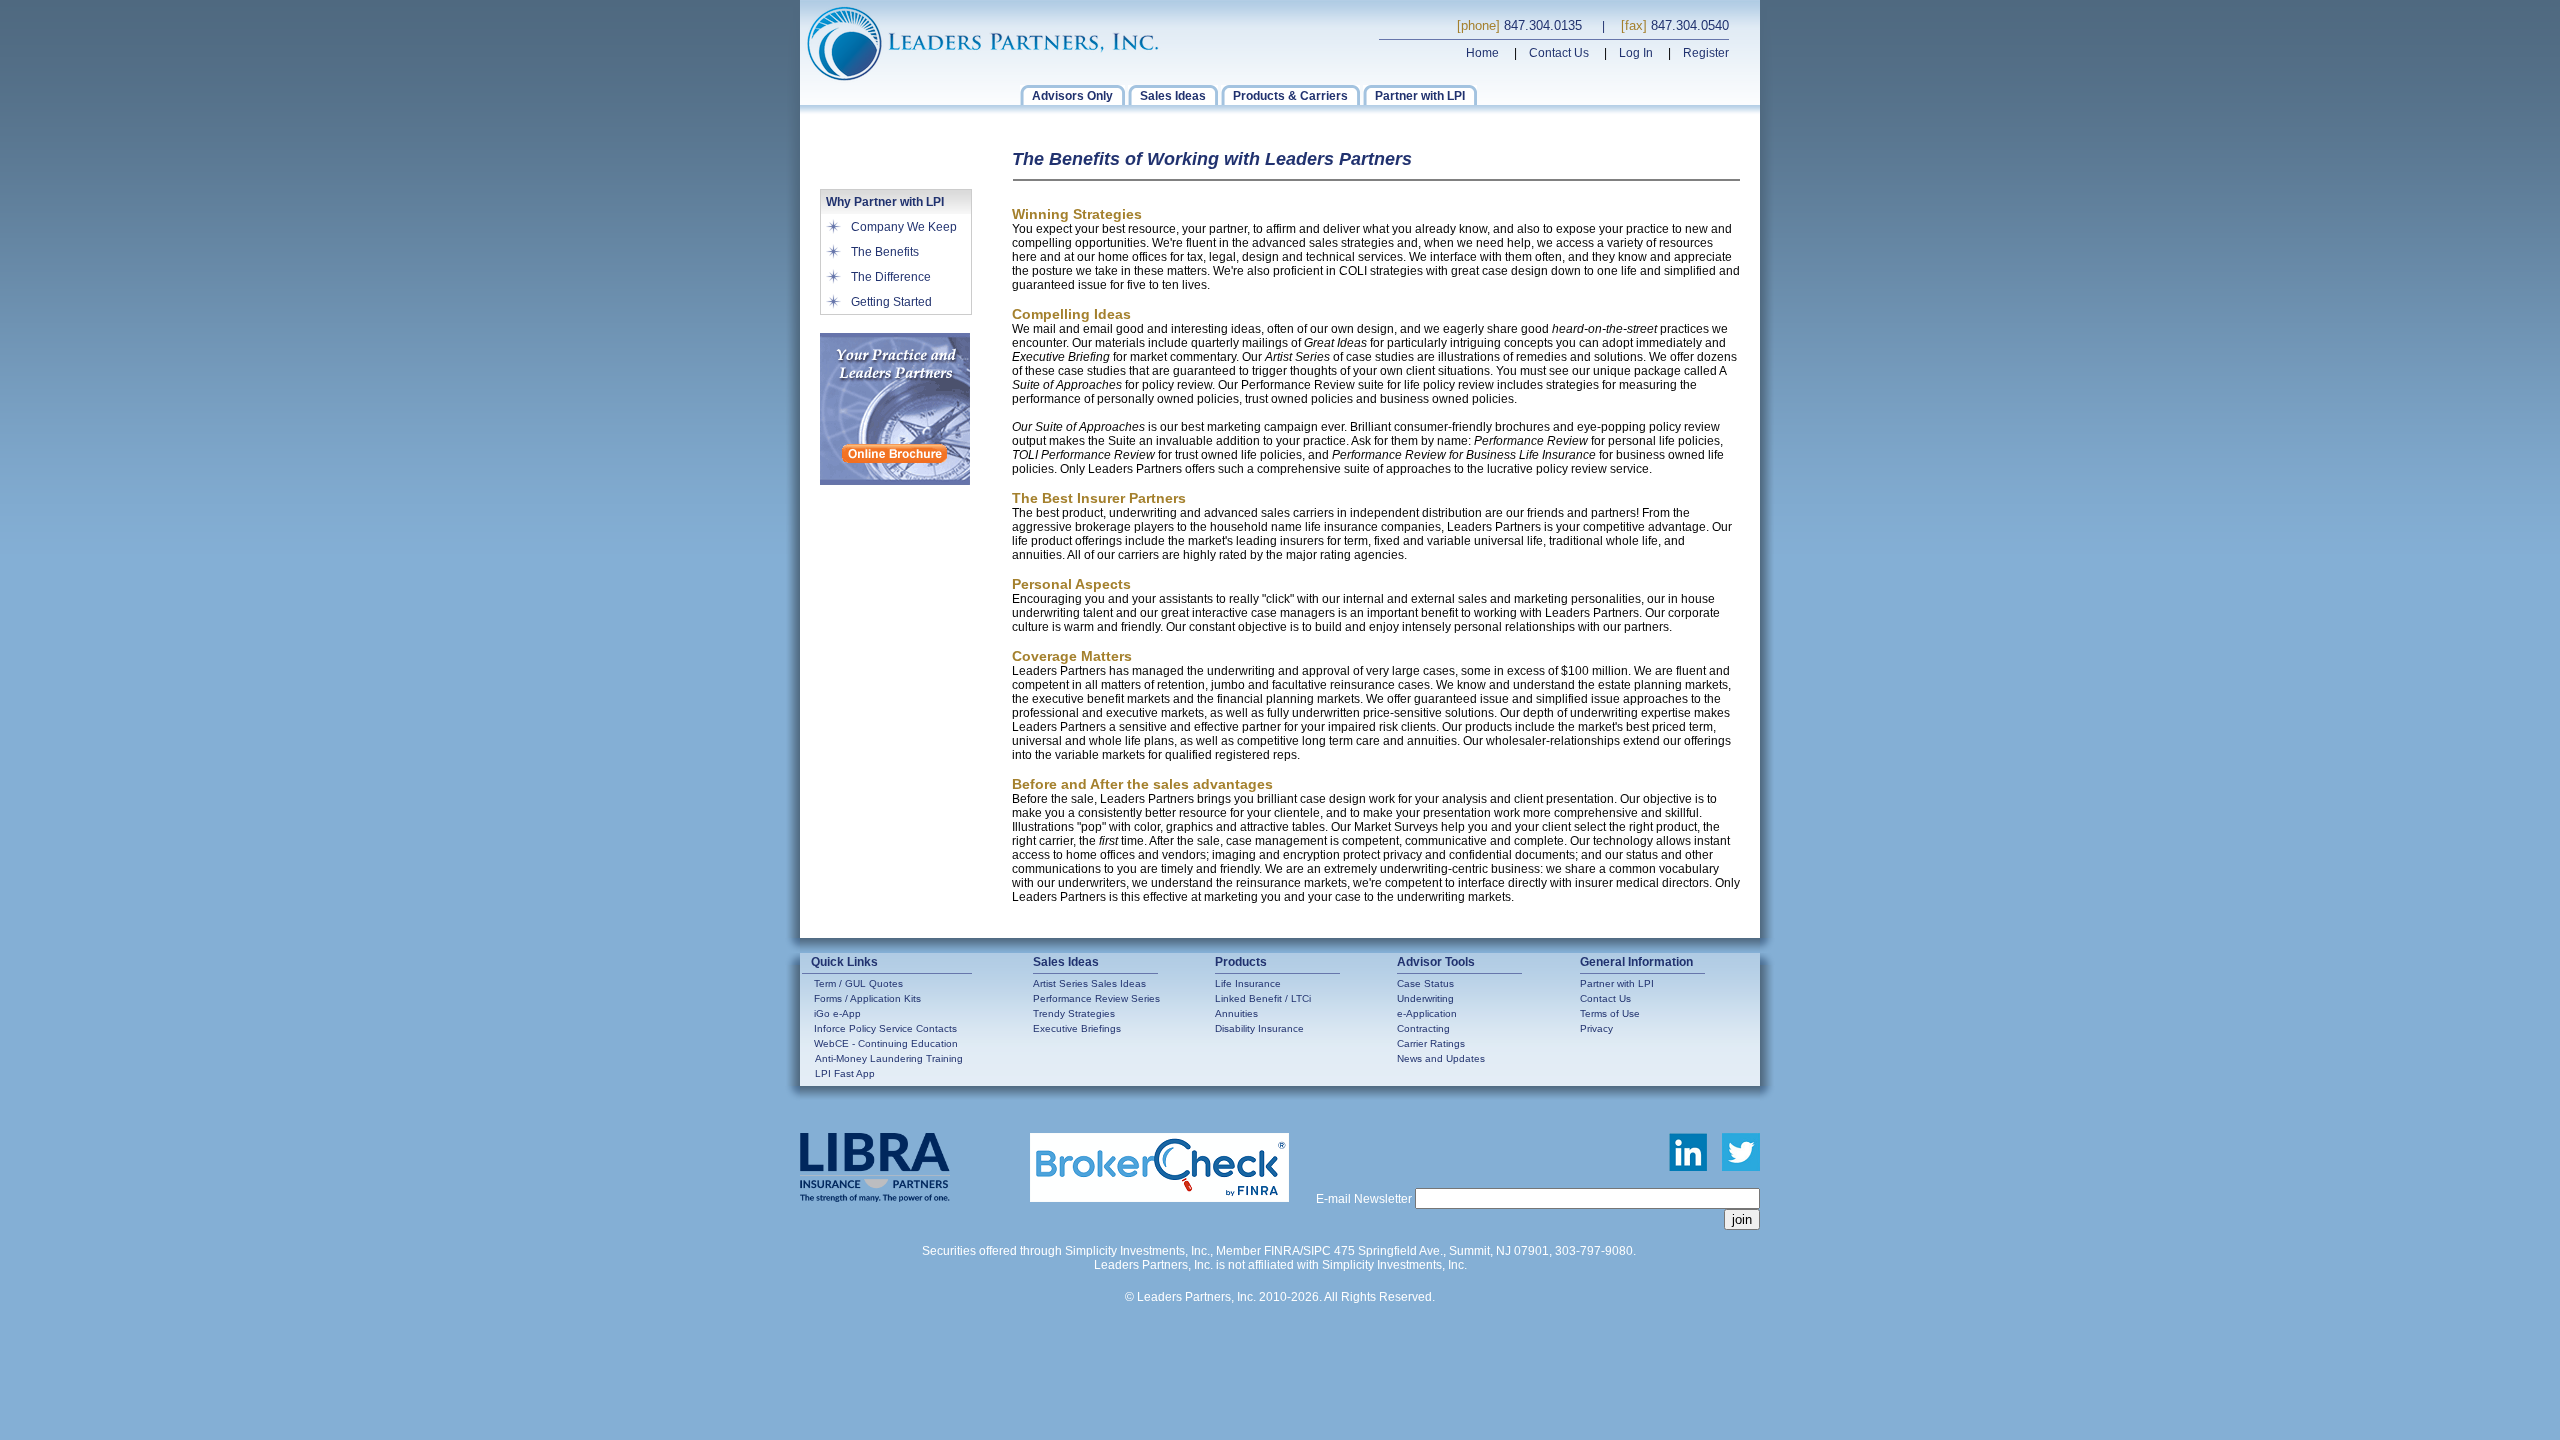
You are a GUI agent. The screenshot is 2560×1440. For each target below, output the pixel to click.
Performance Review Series (1096, 998)
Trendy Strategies (1074, 1013)
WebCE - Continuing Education (886, 1043)
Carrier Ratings (1431, 1043)
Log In (1636, 53)
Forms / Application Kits (867, 998)
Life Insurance (1248, 983)
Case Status (1425, 983)
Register (1706, 53)
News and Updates (1441, 1058)
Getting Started (891, 302)
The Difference (891, 277)
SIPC (1317, 1251)
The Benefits (885, 252)
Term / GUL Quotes (858, 983)
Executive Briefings (1077, 1028)
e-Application (1427, 1013)
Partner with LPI (1617, 983)
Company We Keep (904, 227)
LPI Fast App (845, 1073)
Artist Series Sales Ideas (1089, 983)
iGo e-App (837, 1013)
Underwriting (1425, 998)
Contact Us (1559, 53)
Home (1482, 53)
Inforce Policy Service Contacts (885, 1028)
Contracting (1423, 1028)
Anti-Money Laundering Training (889, 1058)
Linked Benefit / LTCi (1263, 998)
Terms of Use (1610, 1013)
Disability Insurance (1259, 1028)
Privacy (1596, 1028)
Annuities (1236, 1013)
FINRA (1282, 1251)
